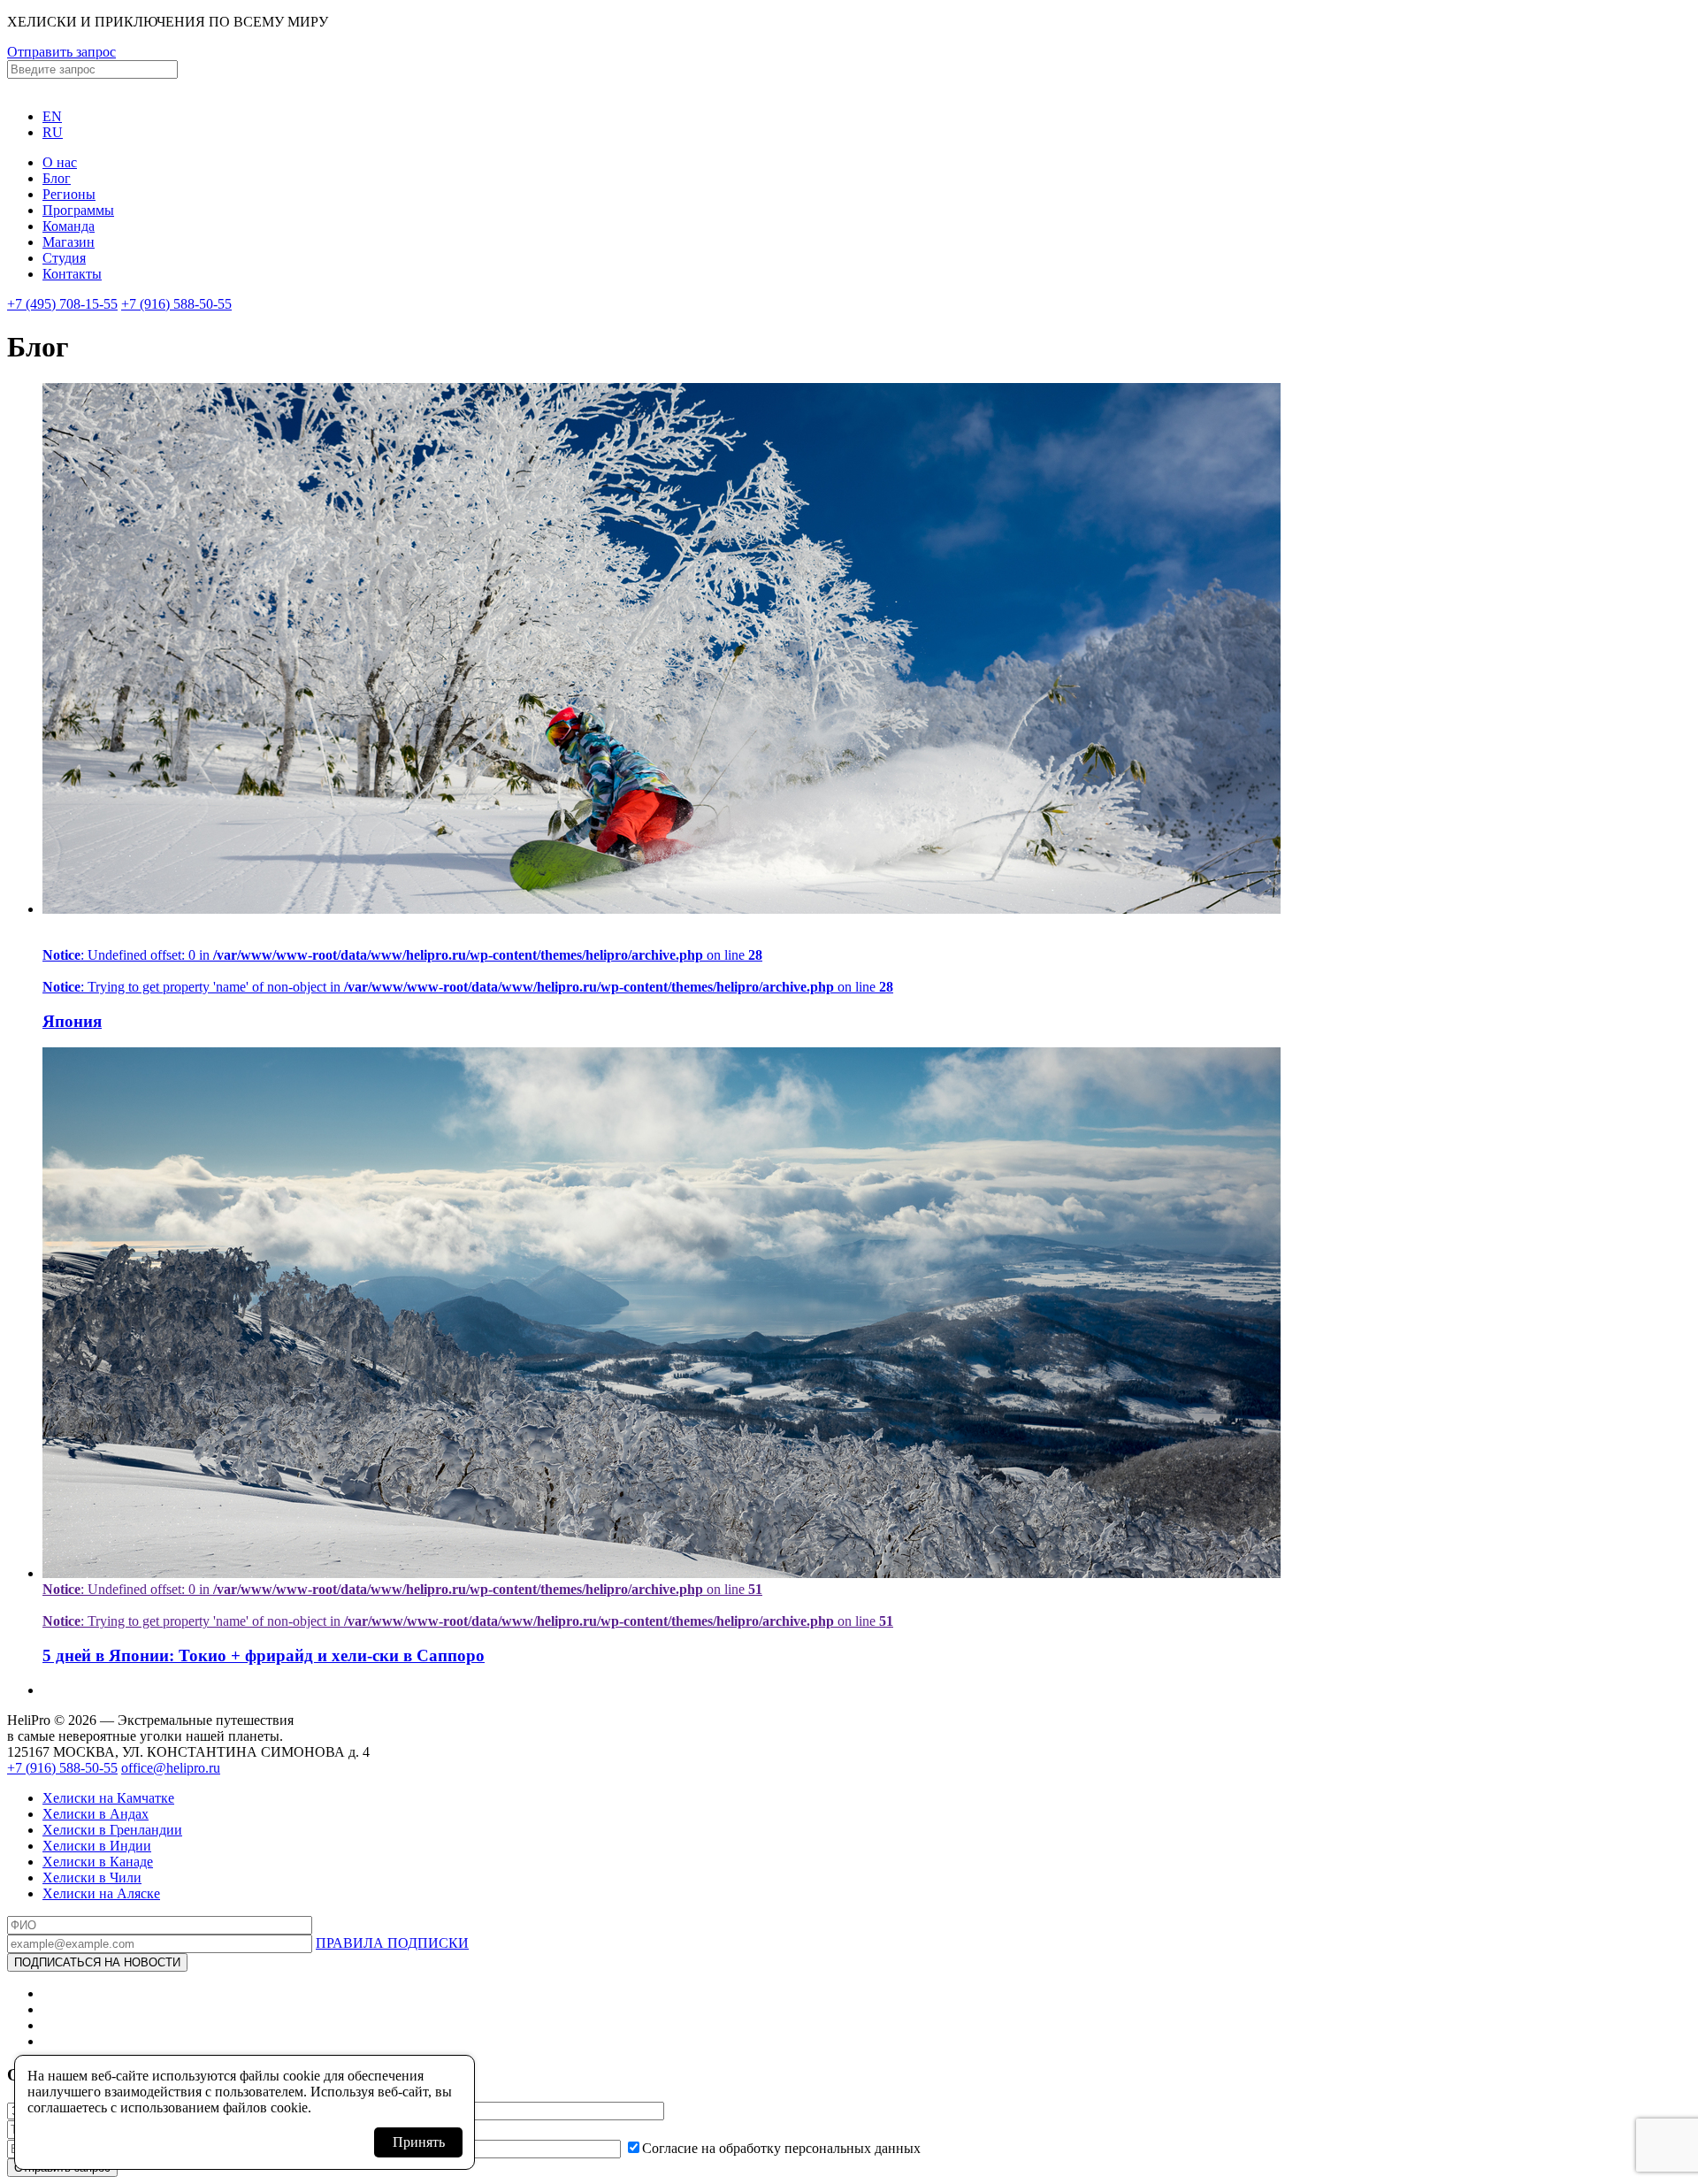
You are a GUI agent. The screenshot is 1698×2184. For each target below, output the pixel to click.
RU (53, 132)
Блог (57, 178)
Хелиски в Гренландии (112, 1830)
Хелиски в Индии (97, 1846)
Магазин (69, 242)
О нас (60, 162)
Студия (64, 258)
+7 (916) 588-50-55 (176, 304)
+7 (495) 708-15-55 (62, 304)
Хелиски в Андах (96, 1814)
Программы (78, 210)
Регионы (69, 194)
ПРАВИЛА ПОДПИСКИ (392, 1943)
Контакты (72, 274)
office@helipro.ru (171, 1768)
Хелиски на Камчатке (108, 1798)
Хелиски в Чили (92, 1877)
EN (52, 116)
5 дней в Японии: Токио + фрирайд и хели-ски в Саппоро (264, 1655)
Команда (69, 226)
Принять (419, 2142)
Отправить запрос (61, 52)
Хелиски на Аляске (101, 1893)
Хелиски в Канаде (98, 1862)
